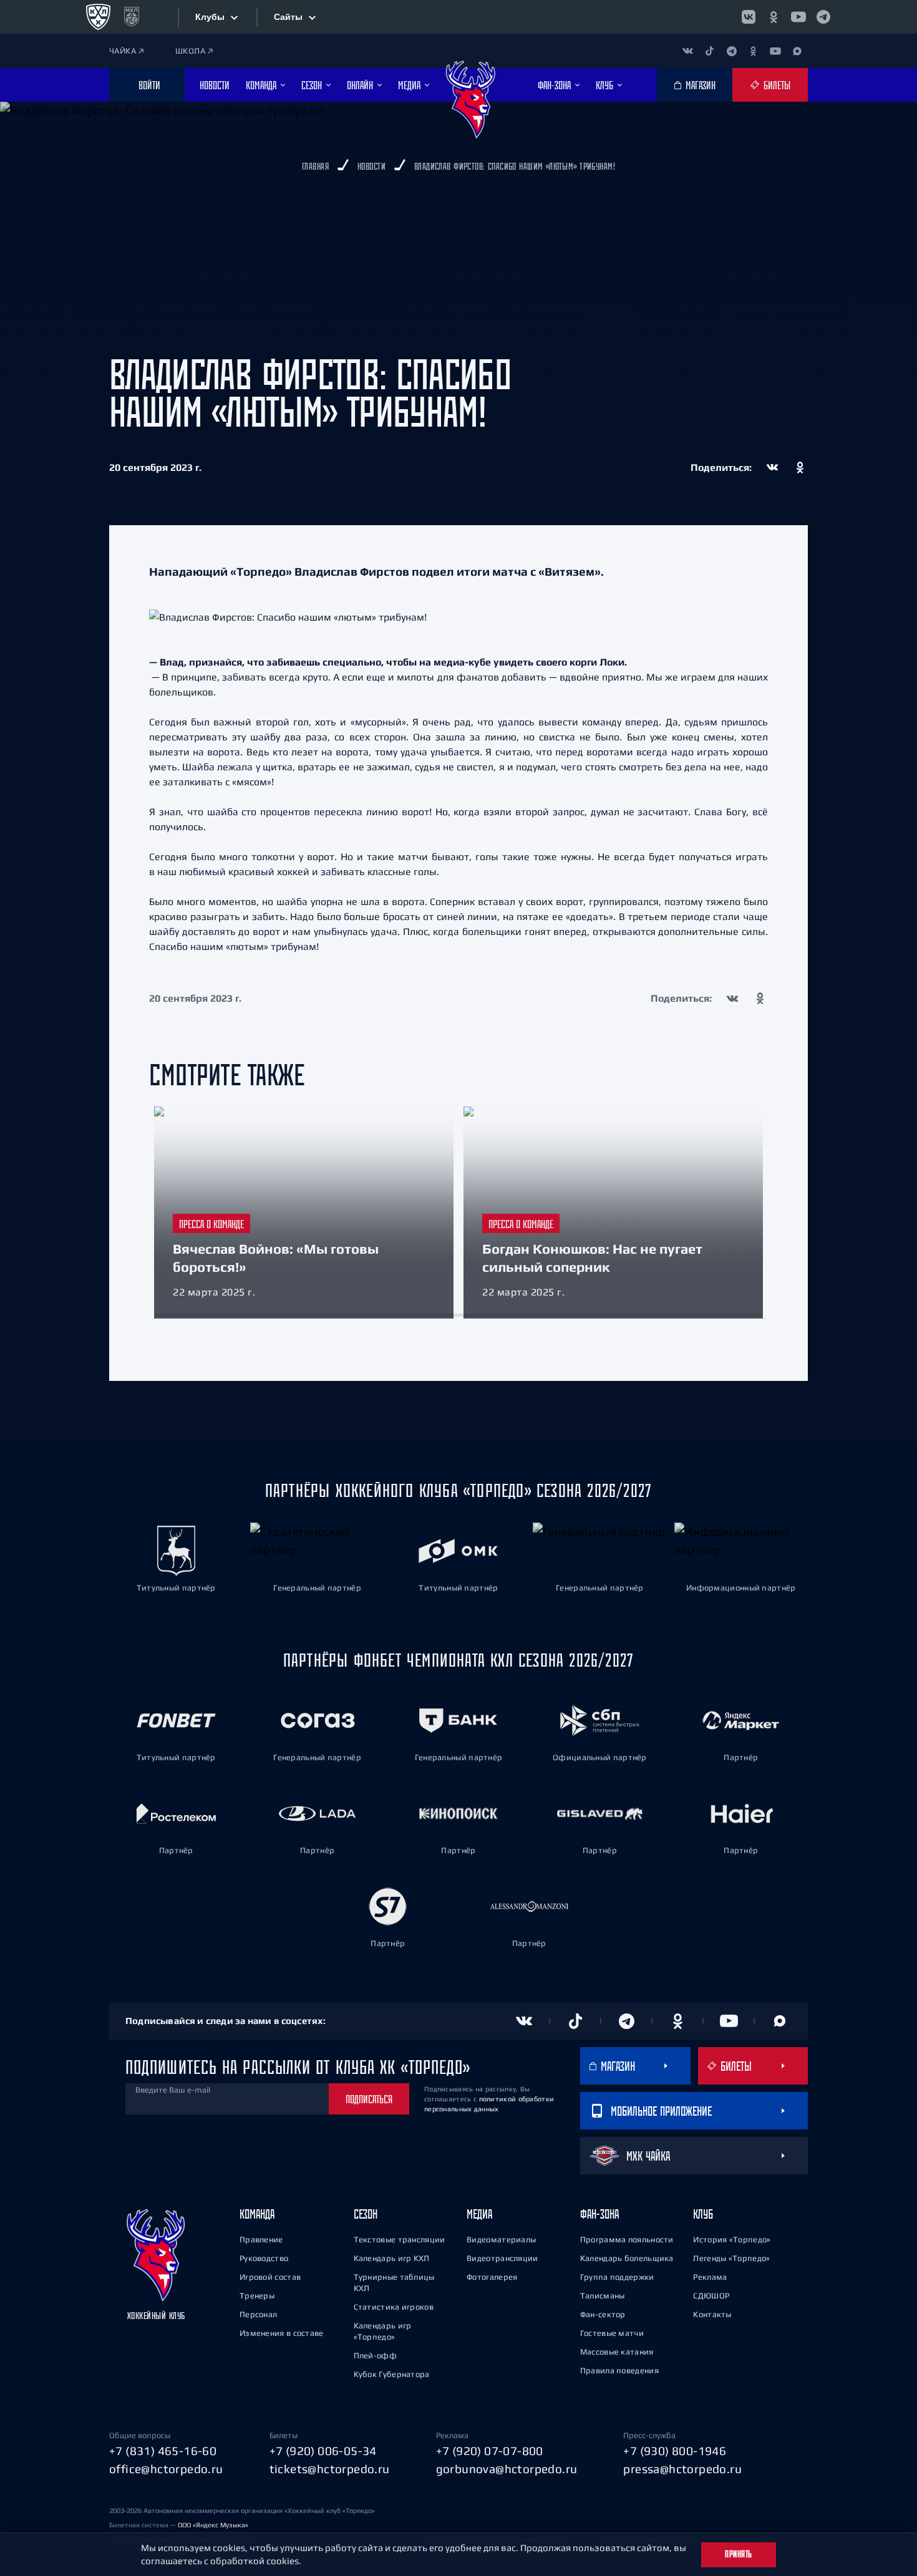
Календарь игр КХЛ (392, 2258)
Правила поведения (619, 2370)
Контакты (712, 2314)
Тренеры (257, 2296)
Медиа (479, 2214)
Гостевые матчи (612, 2333)
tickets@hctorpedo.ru (330, 2469)
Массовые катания (617, 2352)
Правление (261, 2239)
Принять (739, 2554)
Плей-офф (375, 2356)
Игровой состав (270, 2277)
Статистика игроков (394, 2307)
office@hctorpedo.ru (166, 2469)
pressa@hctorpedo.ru (682, 2469)
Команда (257, 2214)
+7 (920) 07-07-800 (490, 2451)
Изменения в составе (282, 2333)
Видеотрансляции (502, 2258)
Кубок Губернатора (392, 2374)
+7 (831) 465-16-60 (163, 2451)
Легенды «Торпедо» (731, 2258)
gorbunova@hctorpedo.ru (507, 2469)
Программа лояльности (627, 2239)
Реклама (710, 2277)
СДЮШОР (711, 2296)
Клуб (703, 2214)
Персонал (258, 2314)
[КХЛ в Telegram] (823, 17)
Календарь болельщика (627, 2258)
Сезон (366, 2214)
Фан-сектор (603, 2314)
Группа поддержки (617, 2277)
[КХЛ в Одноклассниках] (774, 17)
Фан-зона (599, 2214)
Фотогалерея (492, 2277)
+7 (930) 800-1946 (675, 2451)
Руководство (264, 2258)
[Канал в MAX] (797, 51)
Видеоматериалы (501, 2239)
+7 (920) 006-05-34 (323, 2451)
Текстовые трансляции (400, 2239)
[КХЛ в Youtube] (798, 17)
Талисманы (603, 2296)
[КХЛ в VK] (749, 17)
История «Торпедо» (732, 2239)
